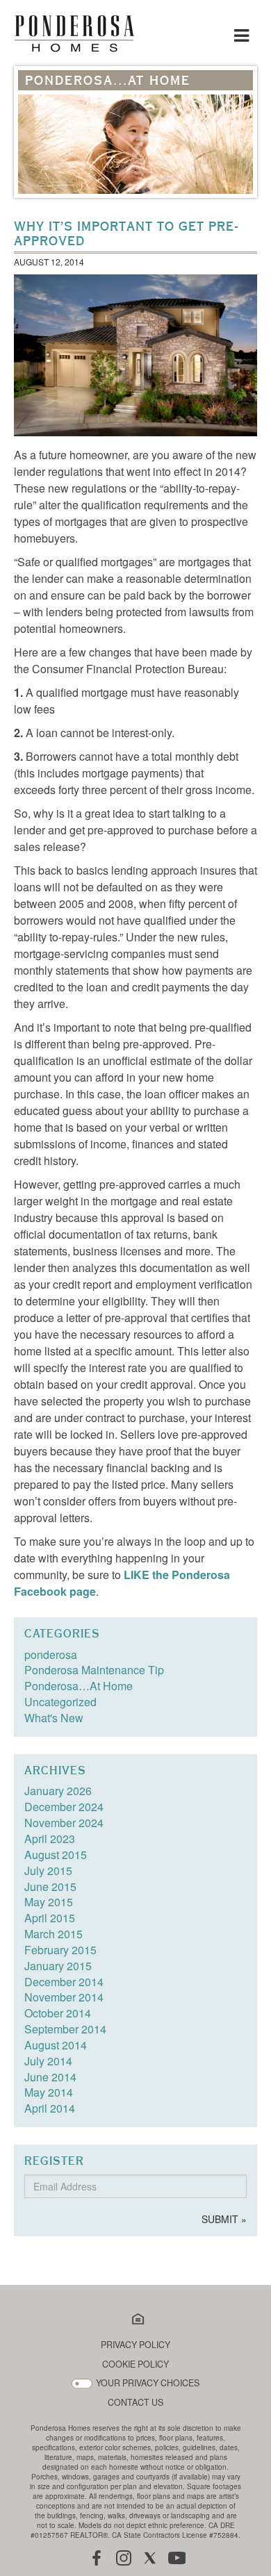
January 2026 (58, 1791)
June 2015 (50, 1886)
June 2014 (50, 2077)
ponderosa (51, 1654)
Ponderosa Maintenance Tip (94, 1670)
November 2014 (64, 1997)
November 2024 (64, 1823)
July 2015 (48, 1871)
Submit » (224, 2219)
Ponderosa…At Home (79, 1686)
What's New (54, 1718)
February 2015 (60, 1950)
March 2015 (54, 1934)
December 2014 (64, 1982)
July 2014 (48, 2061)
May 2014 (49, 2092)
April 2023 (50, 1839)
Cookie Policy (135, 2364)
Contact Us (135, 2403)
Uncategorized (60, 1702)
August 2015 (56, 1855)
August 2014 (56, 2045)
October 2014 (58, 2013)
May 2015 (49, 1902)
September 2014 (65, 2029)
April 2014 (50, 2108)
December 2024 (64, 1807)
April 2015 (50, 1918)
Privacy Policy (135, 2345)
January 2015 (58, 1966)
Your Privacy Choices (148, 2383)
